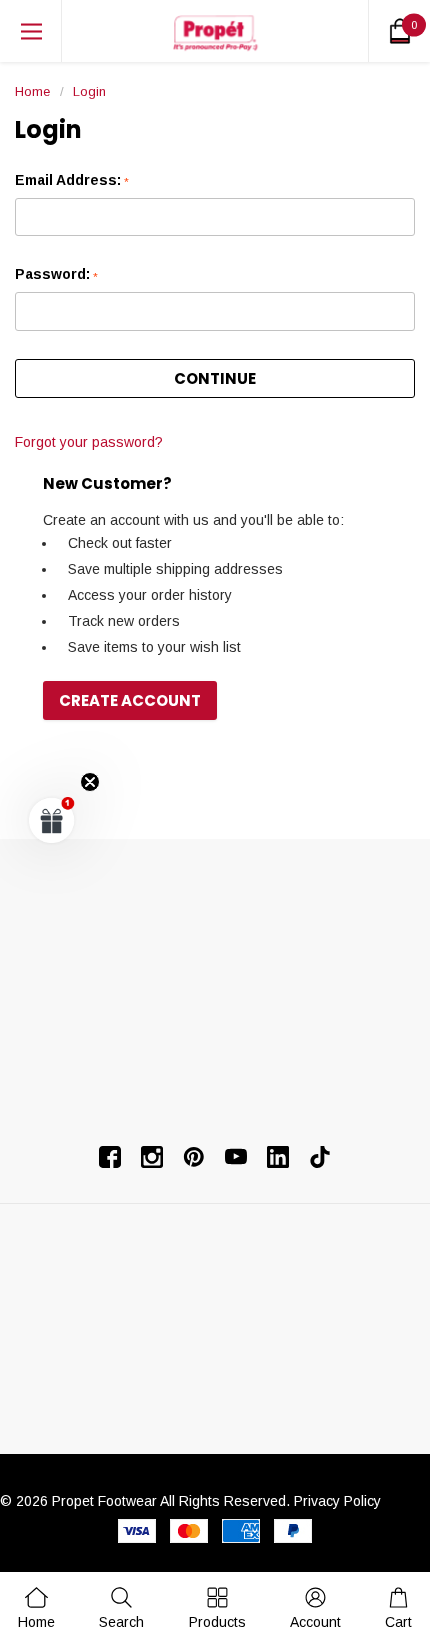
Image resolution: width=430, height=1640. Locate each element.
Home (32, 91)
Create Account (130, 700)
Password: (56, 274)
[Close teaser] (90, 782)
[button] (52, 820)
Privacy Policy (337, 1501)
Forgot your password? (89, 442)
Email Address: (72, 180)
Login (89, 91)
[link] (121, 1607)
